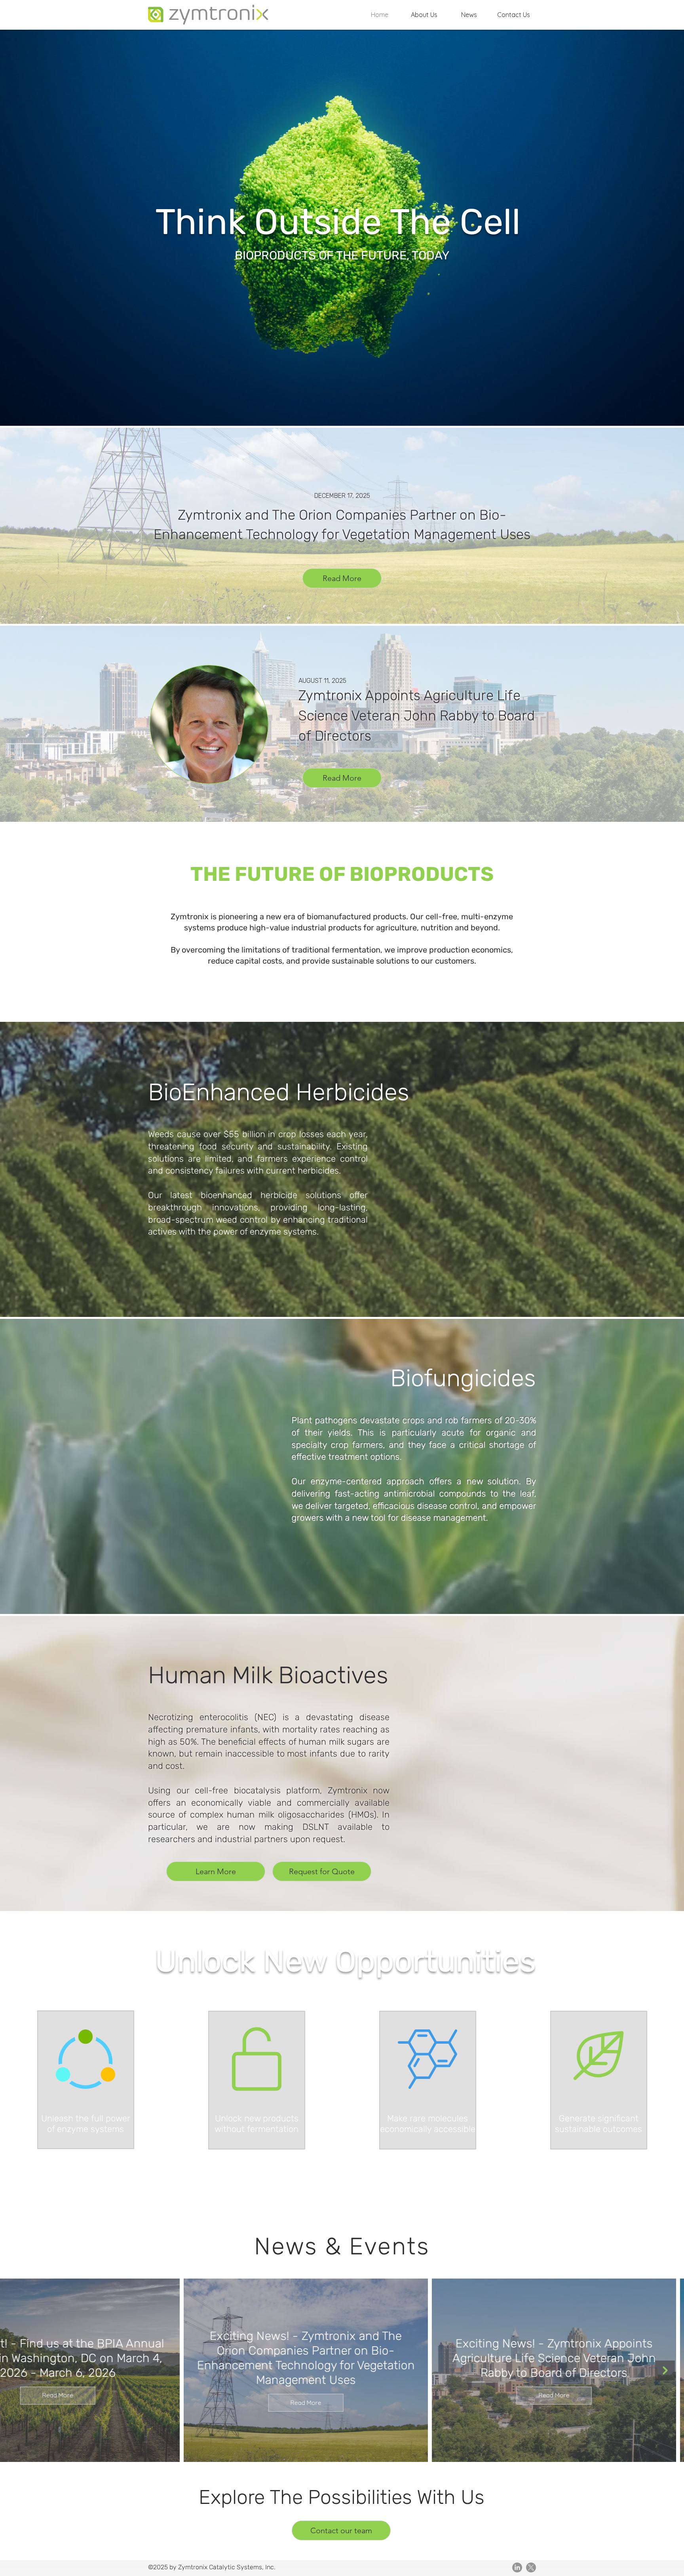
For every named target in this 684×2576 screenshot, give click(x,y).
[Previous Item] (19, 2370)
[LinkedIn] (517, 2567)
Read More (151, 2395)
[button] (424, 15)
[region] (86, 2080)
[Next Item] (665, 2370)
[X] (531, 2567)
